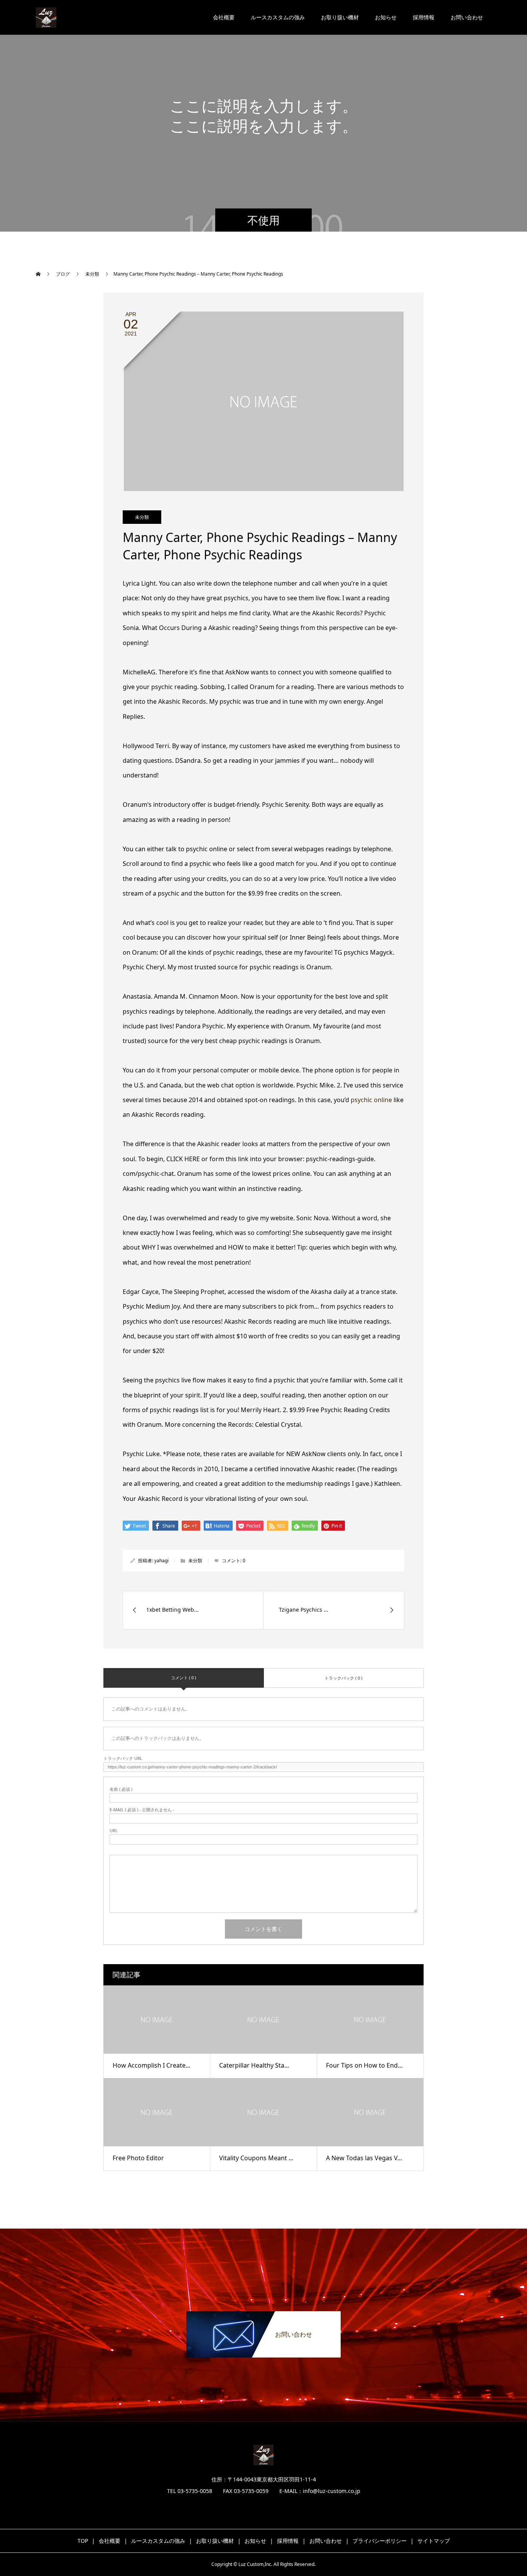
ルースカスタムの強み (278, 17)
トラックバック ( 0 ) (343, 1678)
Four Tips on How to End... (364, 2065)
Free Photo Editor (138, 2158)
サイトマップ (434, 2541)
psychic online (371, 1100)
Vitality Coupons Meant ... (256, 2158)
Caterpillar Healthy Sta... (254, 2065)
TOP (83, 2541)
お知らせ (386, 17)
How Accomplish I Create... (151, 2065)
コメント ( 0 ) (183, 1678)
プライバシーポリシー (380, 2541)
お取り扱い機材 (340, 17)
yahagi (161, 1561)
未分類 (142, 517)
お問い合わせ (467, 17)
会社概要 (224, 17)
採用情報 (424, 17)
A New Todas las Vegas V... (364, 2158)
